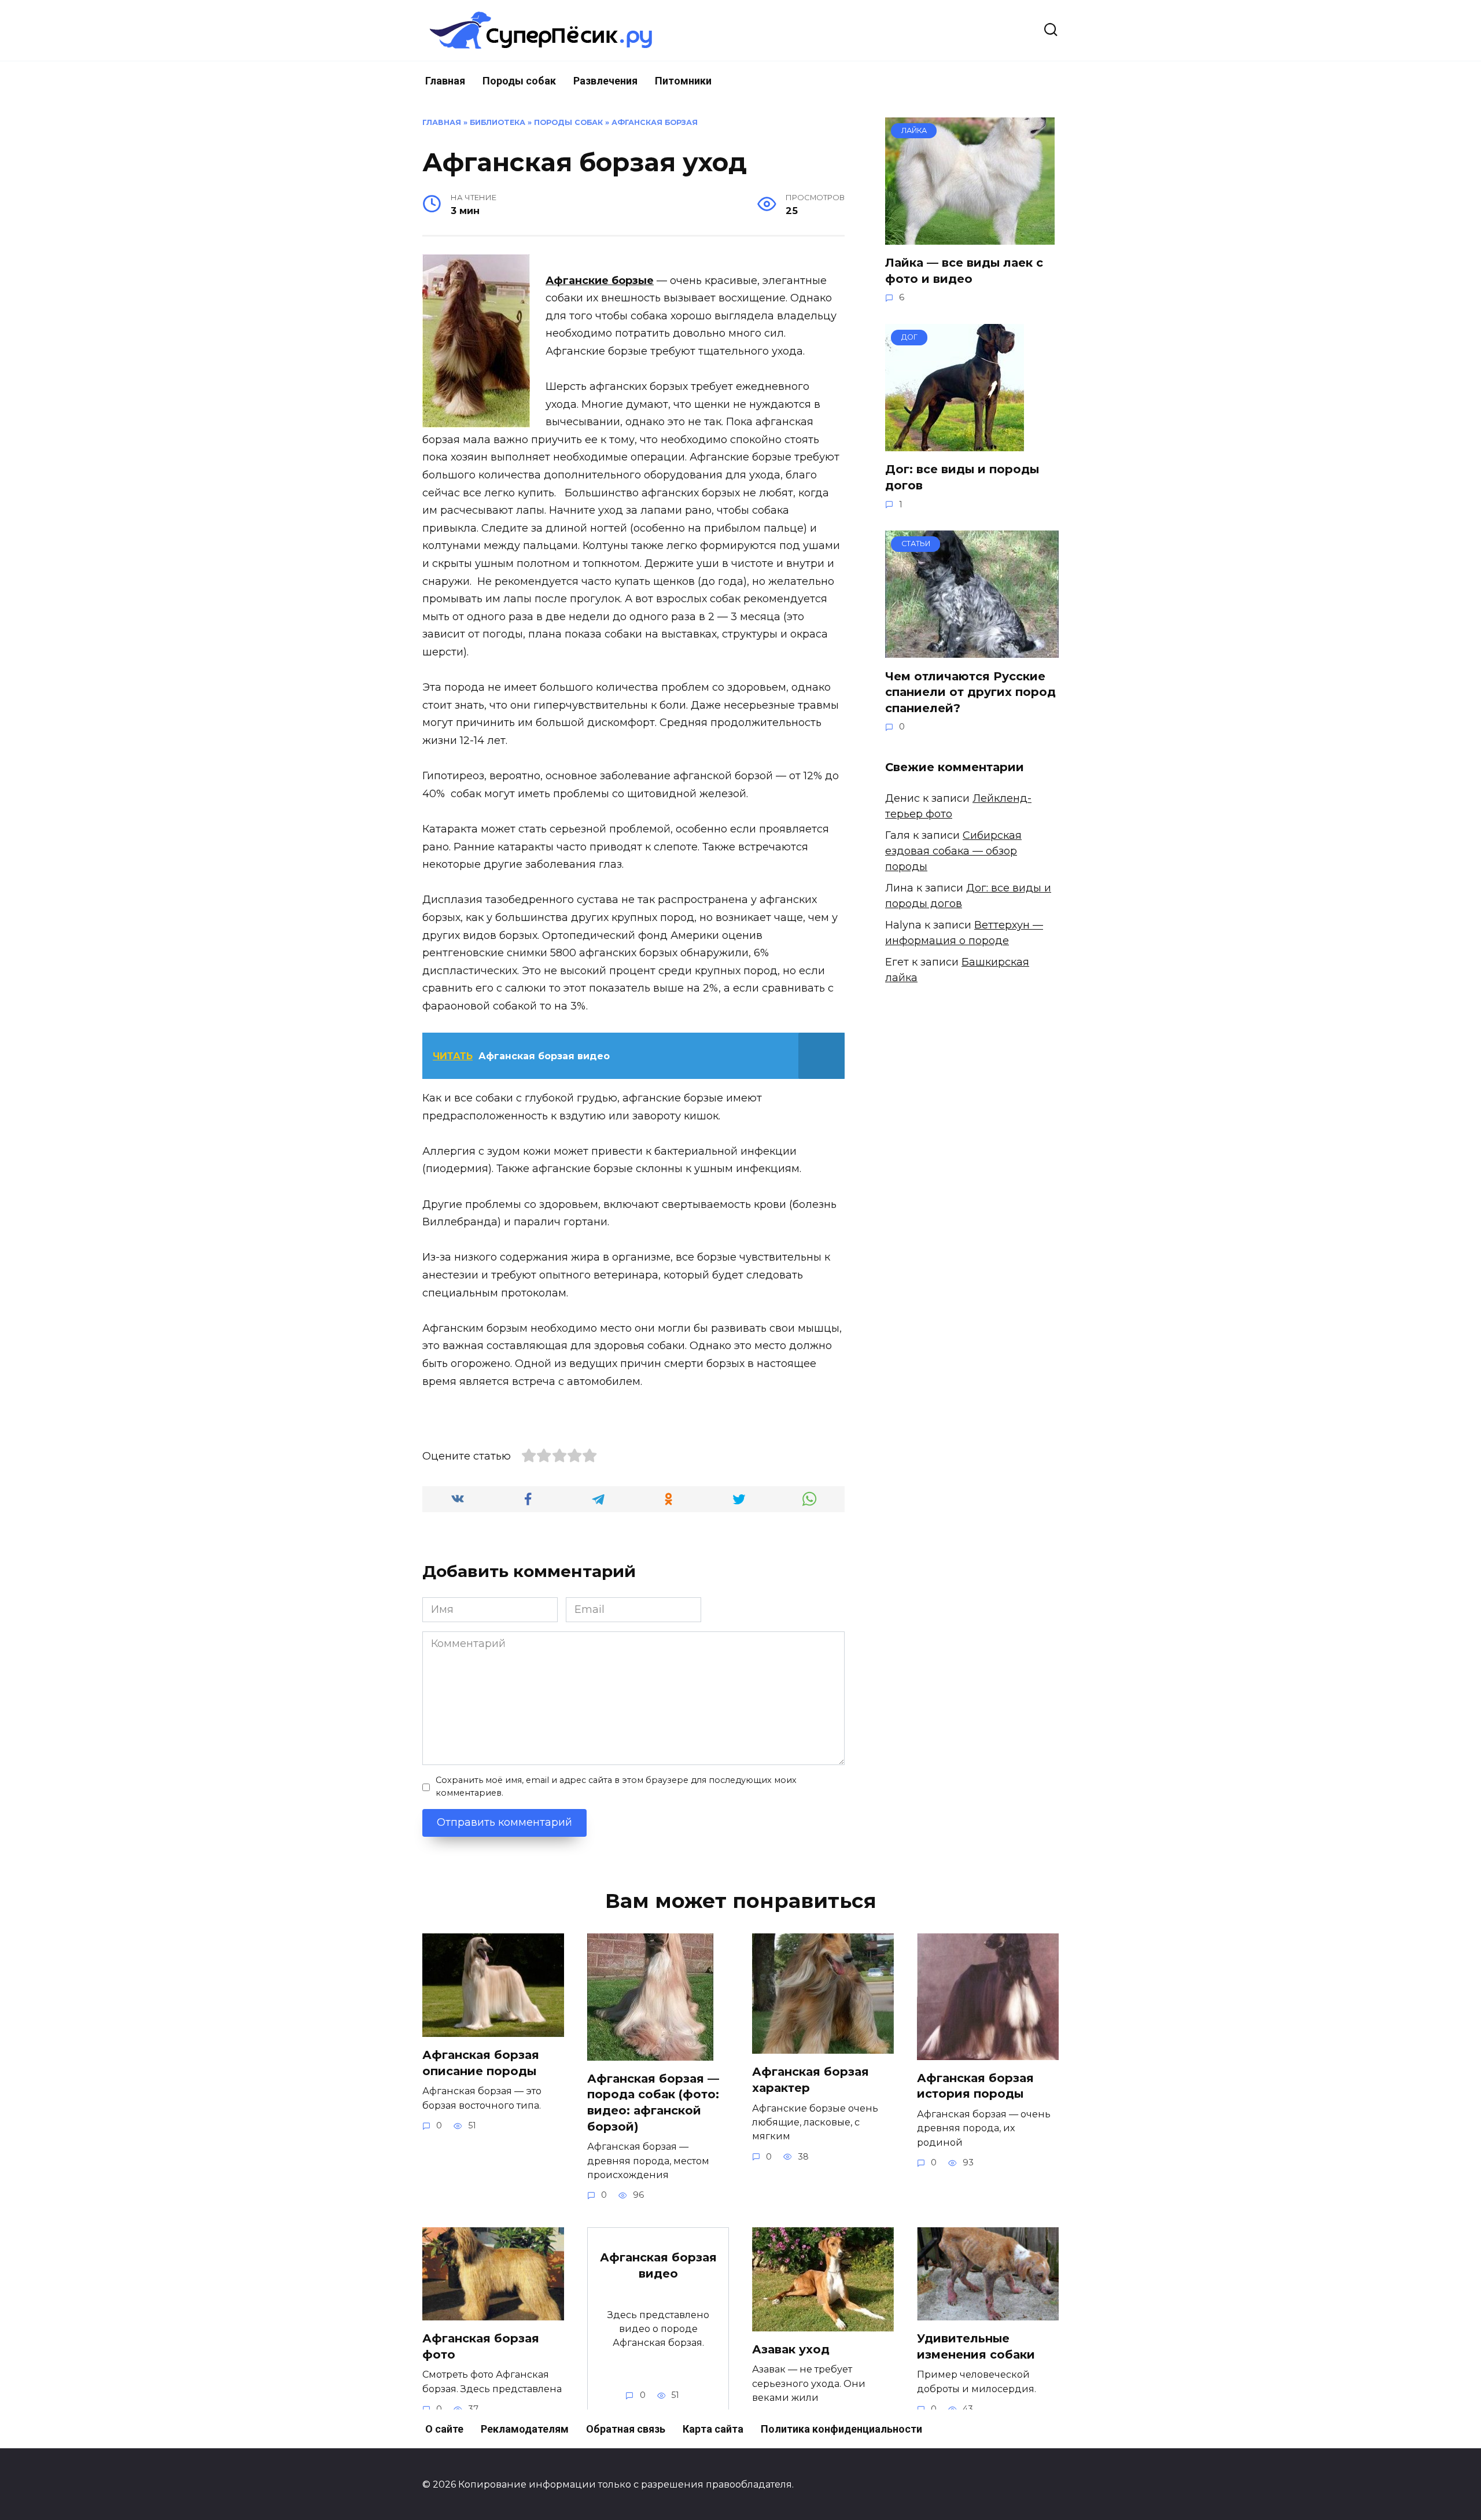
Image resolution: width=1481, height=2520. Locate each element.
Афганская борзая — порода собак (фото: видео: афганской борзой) (653, 2103)
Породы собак (519, 81)
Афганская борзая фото (481, 2346)
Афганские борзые (600, 281)
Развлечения (605, 81)
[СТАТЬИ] (972, 650)
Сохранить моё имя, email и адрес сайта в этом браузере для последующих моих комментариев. (616, 1786)
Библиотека (498, 122)
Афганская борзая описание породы (481, 2063)
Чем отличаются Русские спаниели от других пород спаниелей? (970, 692)
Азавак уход (791, 2349)
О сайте (444, 2429)
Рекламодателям (525, 2429)
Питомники (683, 81)
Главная (445, 81)
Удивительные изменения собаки (976, 2346)
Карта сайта (713, 2429)
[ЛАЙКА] (970, 237)
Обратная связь (626, 2429)
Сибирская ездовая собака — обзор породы (953, 851)
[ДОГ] (955, 443)
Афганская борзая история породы (975, 2086)
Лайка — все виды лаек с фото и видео (964, 271)
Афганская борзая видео (658, 2265)
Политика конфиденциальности (841, 2429)
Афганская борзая (655, 122)
